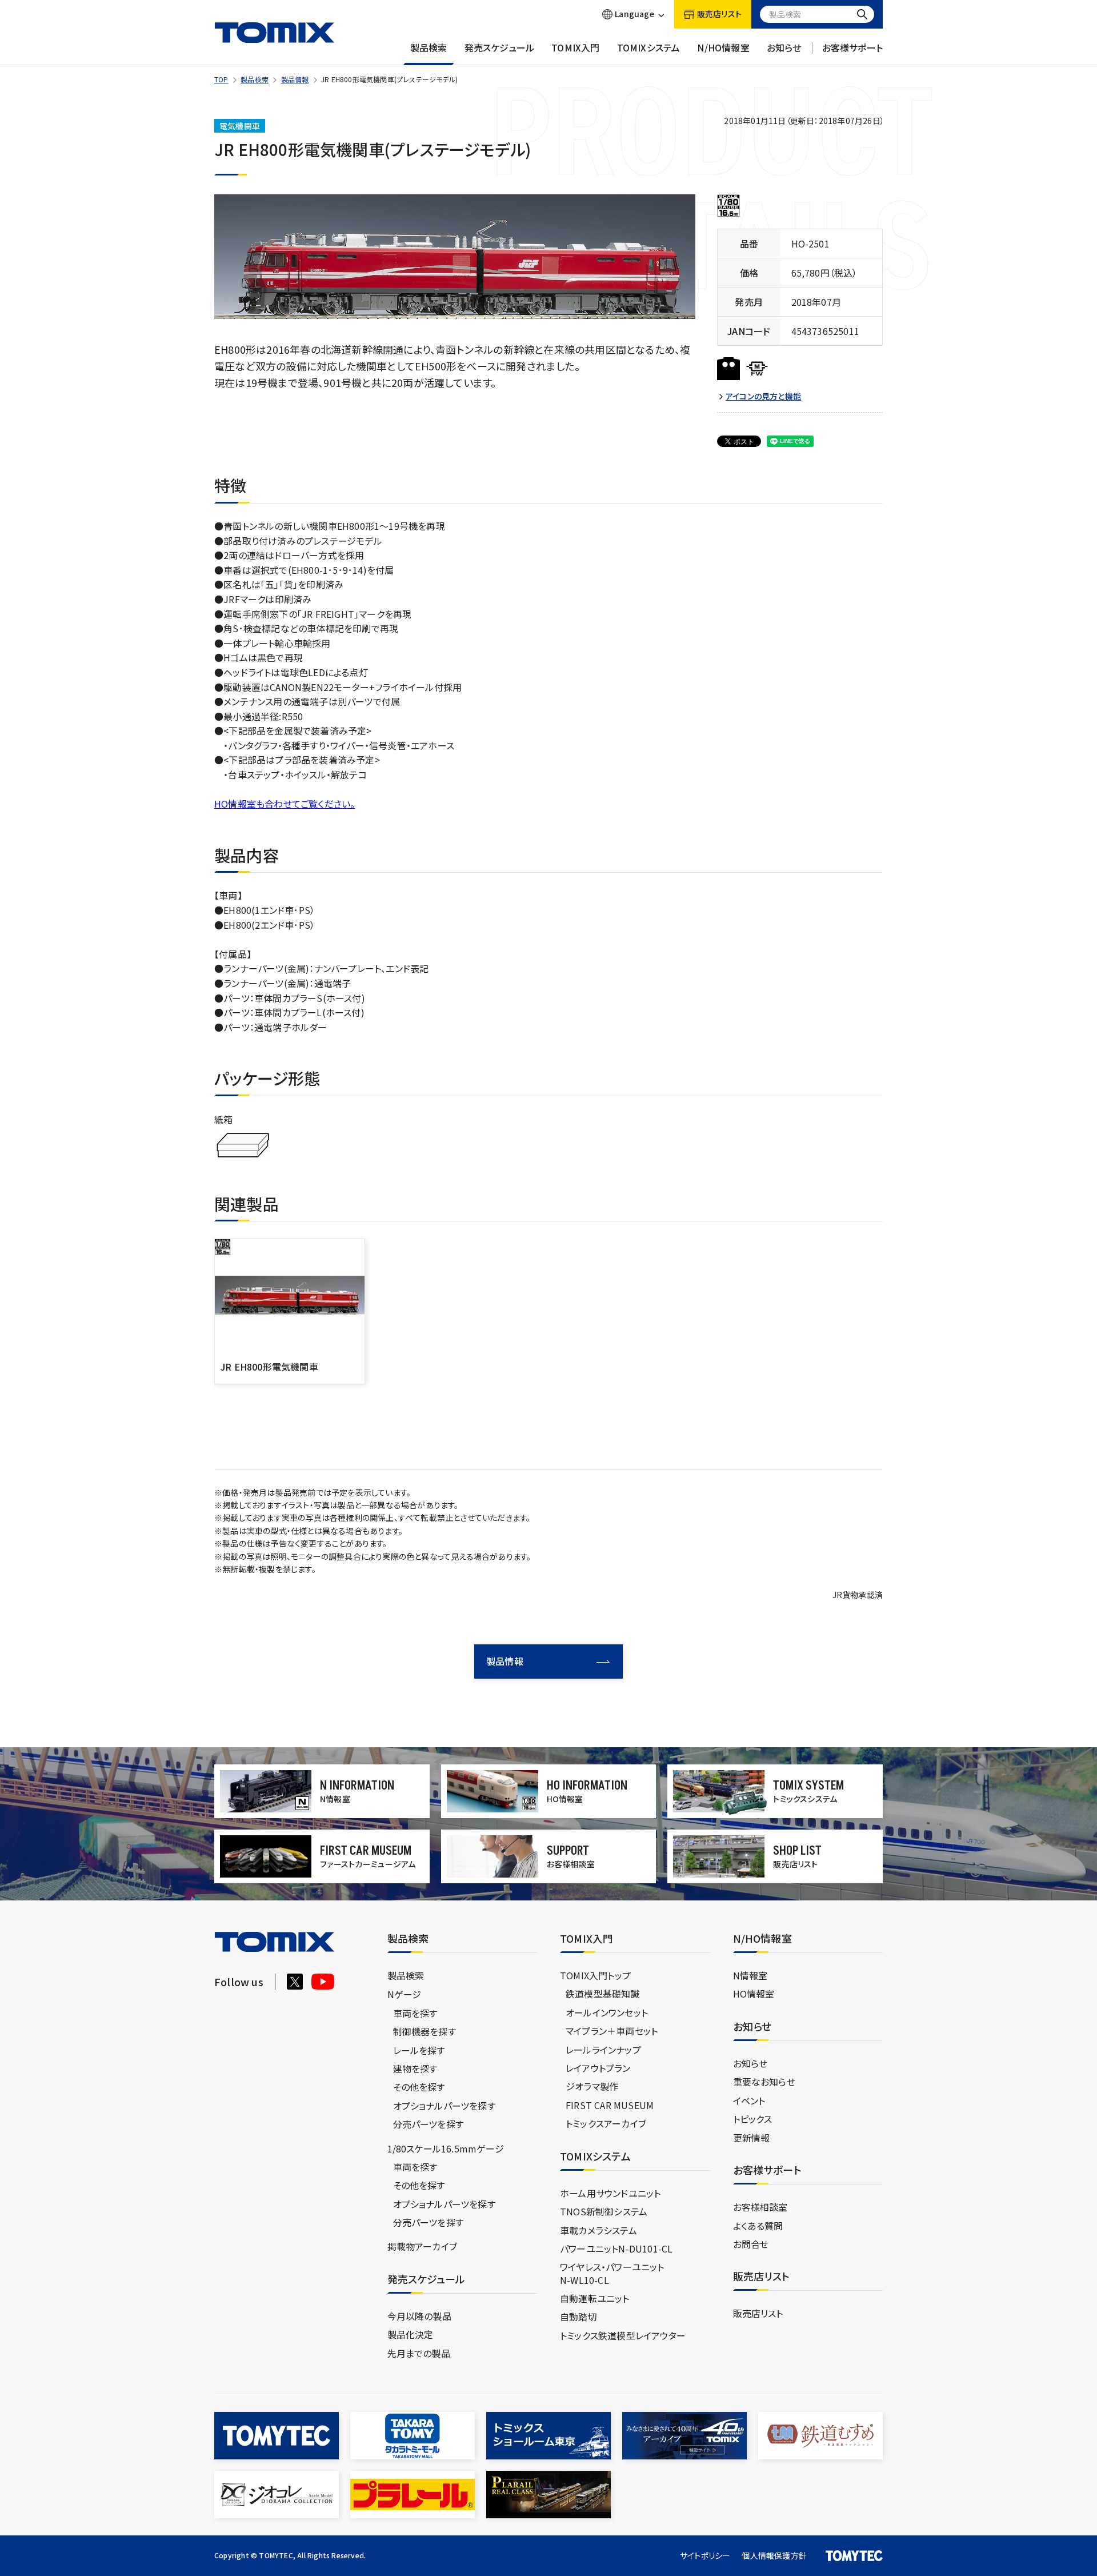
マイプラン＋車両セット (612, 2031)
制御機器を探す (425, 2031)
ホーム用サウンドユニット (610, 2193)
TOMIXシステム (649, 48)
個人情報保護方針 (774, 2555)
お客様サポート (852, 48)
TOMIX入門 (575, 48)
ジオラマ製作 (592, 2086)
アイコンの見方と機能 (763, 396)
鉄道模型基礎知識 (603, 1994)
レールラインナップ (603, 2050)
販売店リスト (758, 2313)
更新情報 (752, 2138)
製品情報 (295, 79)
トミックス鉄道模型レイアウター (623, 2335)
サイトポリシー (705, 2555)
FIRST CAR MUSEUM (610, 2105)
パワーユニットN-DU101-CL (616, 2248)
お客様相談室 (760, 2207)
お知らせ (784, 48)
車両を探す (415, 2013)
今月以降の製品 (419, 2316)
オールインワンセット (607, 2012)
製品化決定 (411, 2334)
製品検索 (429, 48)
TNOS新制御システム (604, 2211)
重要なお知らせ (764, 2082)
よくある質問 (758, 2226)
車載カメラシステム (598, 2230)
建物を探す (415, 2068)
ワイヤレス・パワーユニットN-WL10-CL (612, 2273)
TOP (221, 79)
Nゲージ (405, 1994)
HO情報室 (754, 1994)
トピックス (753, 2119)
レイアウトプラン (598, 2068)
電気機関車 (240, 126)
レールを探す (419, 2050)
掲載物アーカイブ (423, 2246)
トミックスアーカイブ (606, 2123)
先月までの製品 (419, 2353)
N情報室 (750, 1975)
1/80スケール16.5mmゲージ (446, 2148)
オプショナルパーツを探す (444, 2106)
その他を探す (419, 2087)
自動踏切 (578, 2317)
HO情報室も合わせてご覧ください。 (285, 804)
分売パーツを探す (429, 2124)
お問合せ (751, 2244)
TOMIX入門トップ (595, 1975)
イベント (749, 2100)
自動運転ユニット (595, 2298)
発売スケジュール (500, 48)
